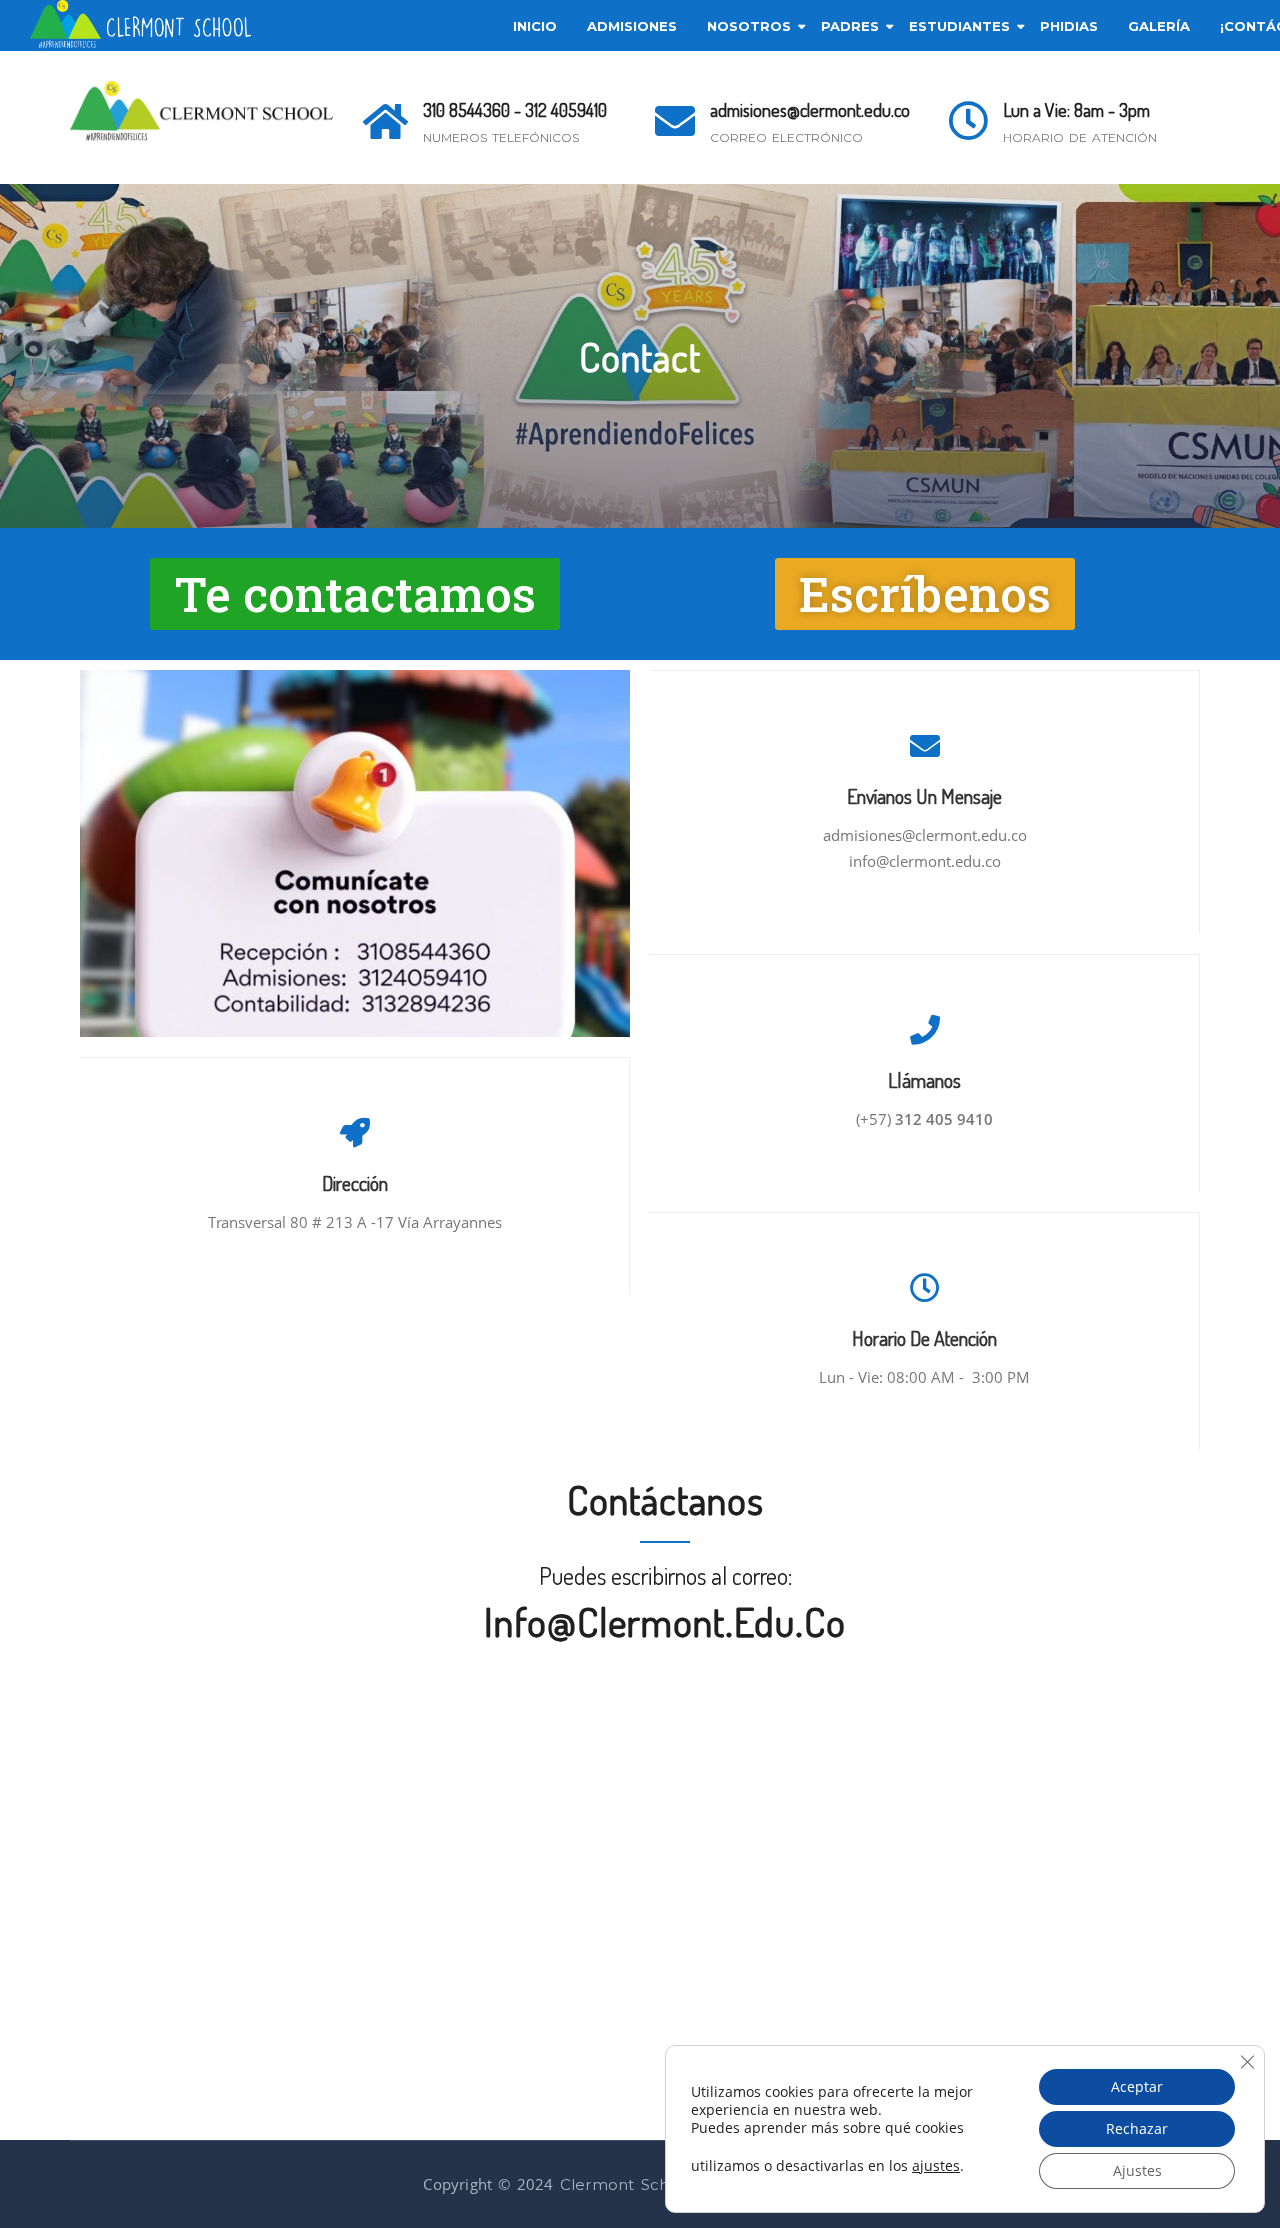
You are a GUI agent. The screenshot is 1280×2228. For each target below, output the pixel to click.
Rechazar (1137, 2128)
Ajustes (1137, 2170)
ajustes (936, 2166)
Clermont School (627, 2184)
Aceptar (1137, 2086)
